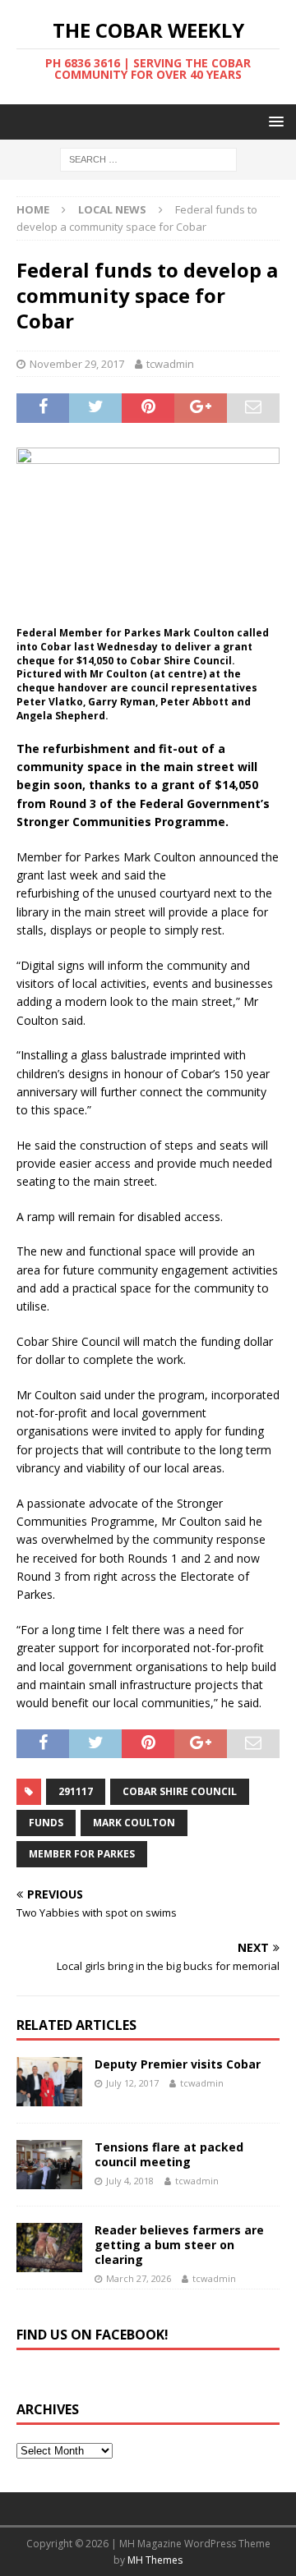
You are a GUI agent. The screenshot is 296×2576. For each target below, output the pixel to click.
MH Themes (155, 2560)
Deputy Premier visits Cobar (178, 2064)
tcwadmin (170, 364)
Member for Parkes (82, 1854)
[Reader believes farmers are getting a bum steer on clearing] (49, 2248)
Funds (46, 1823)
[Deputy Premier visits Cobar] (49, 2082)
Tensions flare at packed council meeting (169, 2154)
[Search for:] (148, 159)
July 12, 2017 (132, 2083)
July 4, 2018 (130, 2181)
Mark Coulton (134, 1823)
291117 (76, 1791)
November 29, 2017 (77, 364)
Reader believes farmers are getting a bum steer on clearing (179, 2245)
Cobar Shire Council (180, 1791)
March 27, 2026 (139, 2278)
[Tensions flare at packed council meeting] (49, 2165)
